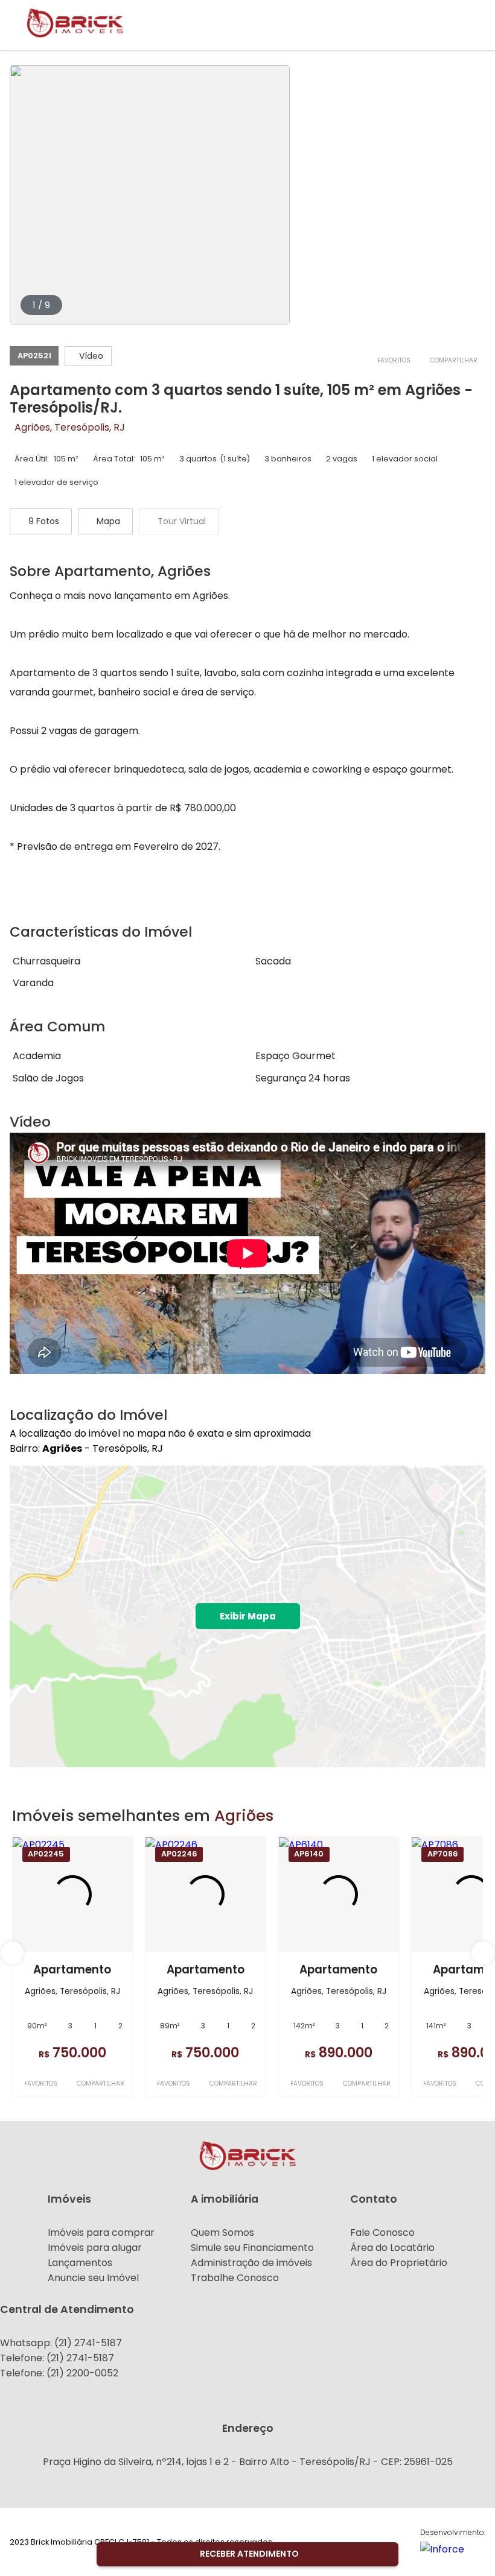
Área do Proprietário (399, 2263)
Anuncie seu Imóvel (93, 2278)
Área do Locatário (392, 2248)
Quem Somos (222, 2233)
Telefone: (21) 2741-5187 (57, 2358)
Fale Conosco (382, 2233)
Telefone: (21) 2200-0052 (59, 2373)
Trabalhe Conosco (235, 2278)
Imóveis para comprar (101, 2233)
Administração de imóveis (251, 2263)
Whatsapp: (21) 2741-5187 (61, 2343)
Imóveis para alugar (95, 2248)
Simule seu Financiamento (252, 2248)
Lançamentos (80, 2263)
